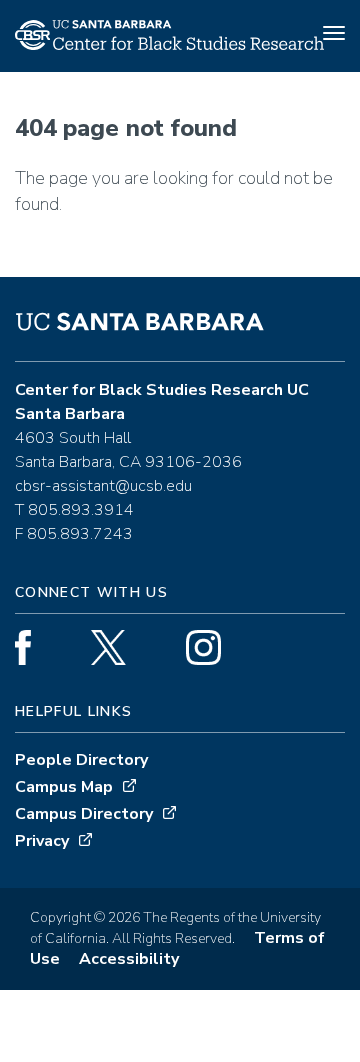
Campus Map (64, 787)
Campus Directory (84, 814)
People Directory (81, 760)
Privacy (42, 841)
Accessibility (129, 959)
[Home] (169, 45)
